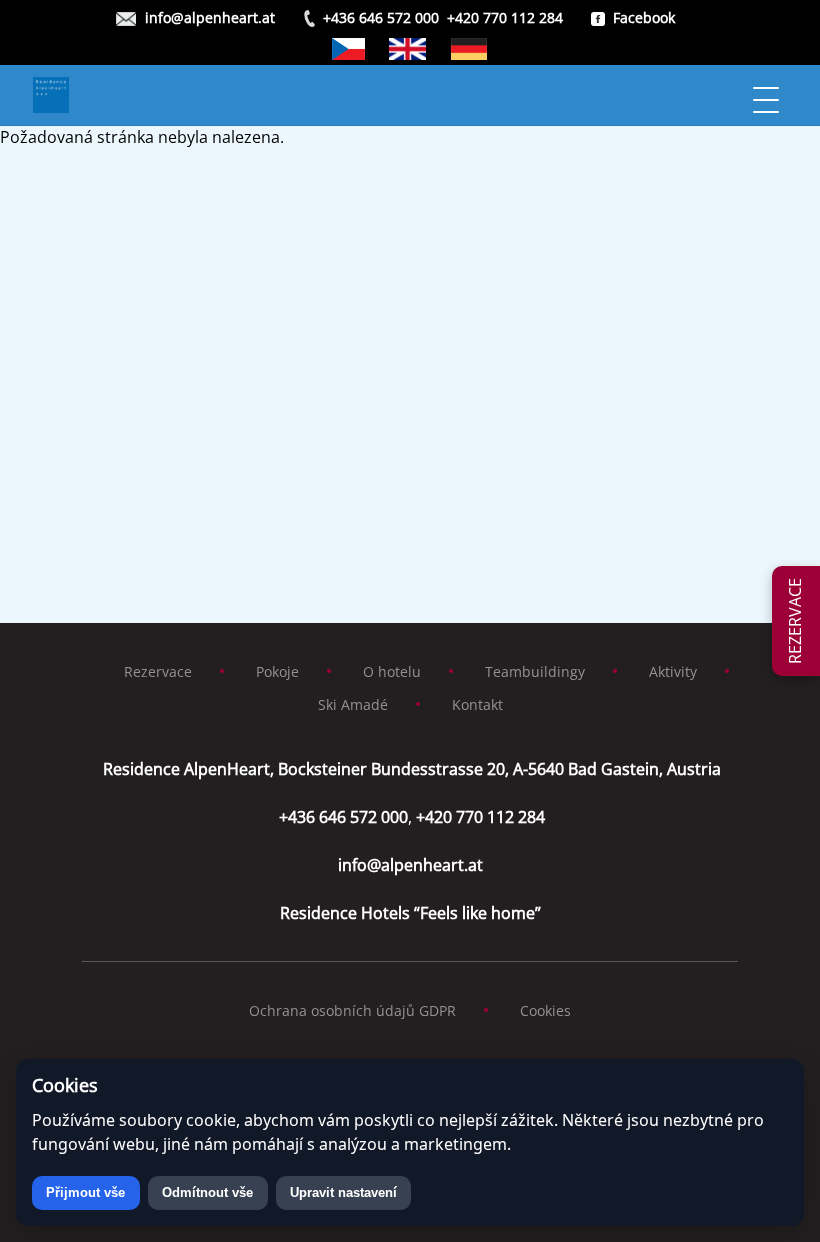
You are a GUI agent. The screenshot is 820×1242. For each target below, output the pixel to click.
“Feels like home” (410, 913)
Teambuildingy (535, 671)
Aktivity (673, 671)
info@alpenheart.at (210, 17)
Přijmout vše (85, 1192)
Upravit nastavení (343, 1192)
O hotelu (392, 671)
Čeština (349, 49)
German (469, 49)
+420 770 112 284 (505, 17)
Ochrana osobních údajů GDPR (352, 1010)
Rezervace (158, 671)
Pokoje (277, 671)
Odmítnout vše (207, 1192)
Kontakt (477, 704)
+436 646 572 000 (381, 17)
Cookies (545, 1010)
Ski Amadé (353, 704)
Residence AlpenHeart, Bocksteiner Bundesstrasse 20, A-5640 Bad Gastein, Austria (410, 769)
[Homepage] (389, 95)
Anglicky (407, 49)
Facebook (644, 17)
